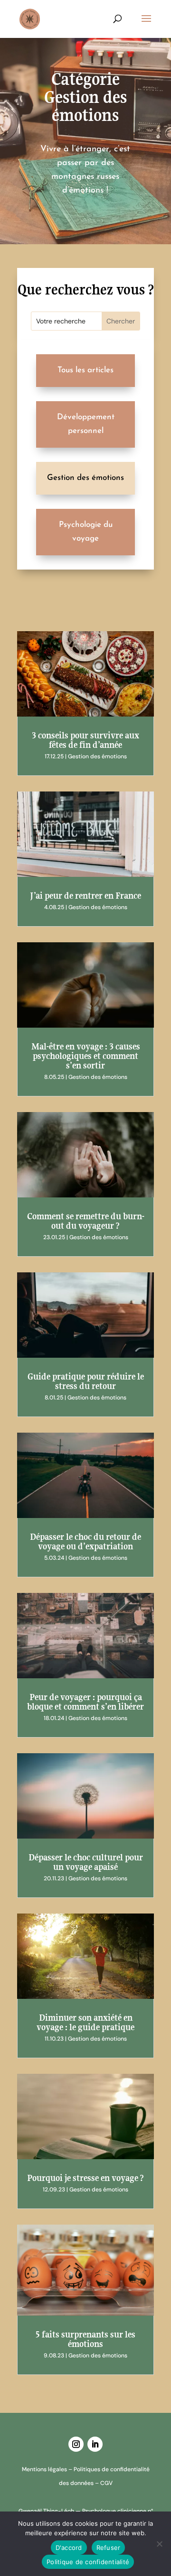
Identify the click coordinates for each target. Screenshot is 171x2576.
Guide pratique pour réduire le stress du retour (86, 1381)
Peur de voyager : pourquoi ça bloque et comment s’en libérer (85, 1702)
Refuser (109, 2548)
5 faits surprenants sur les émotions (85, 2339)
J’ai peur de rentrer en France (85, 896)
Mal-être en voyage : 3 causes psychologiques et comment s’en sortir (86, 1056)
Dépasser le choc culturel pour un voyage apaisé (86, 1862)
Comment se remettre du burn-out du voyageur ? (86, 1221)
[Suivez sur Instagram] (76, 2444)
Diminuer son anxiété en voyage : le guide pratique (85, 2022)
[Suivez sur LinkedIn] (95, 2444)
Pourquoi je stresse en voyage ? (85, 2178)
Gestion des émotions (97, 756)
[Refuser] (159, 2544)
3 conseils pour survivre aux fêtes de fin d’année (85, 740)
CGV (106, 2483)
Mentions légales (44, 2469)
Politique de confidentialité (88, 2562)
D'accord (69, 2548)
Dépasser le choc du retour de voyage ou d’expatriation (85, 1541)
